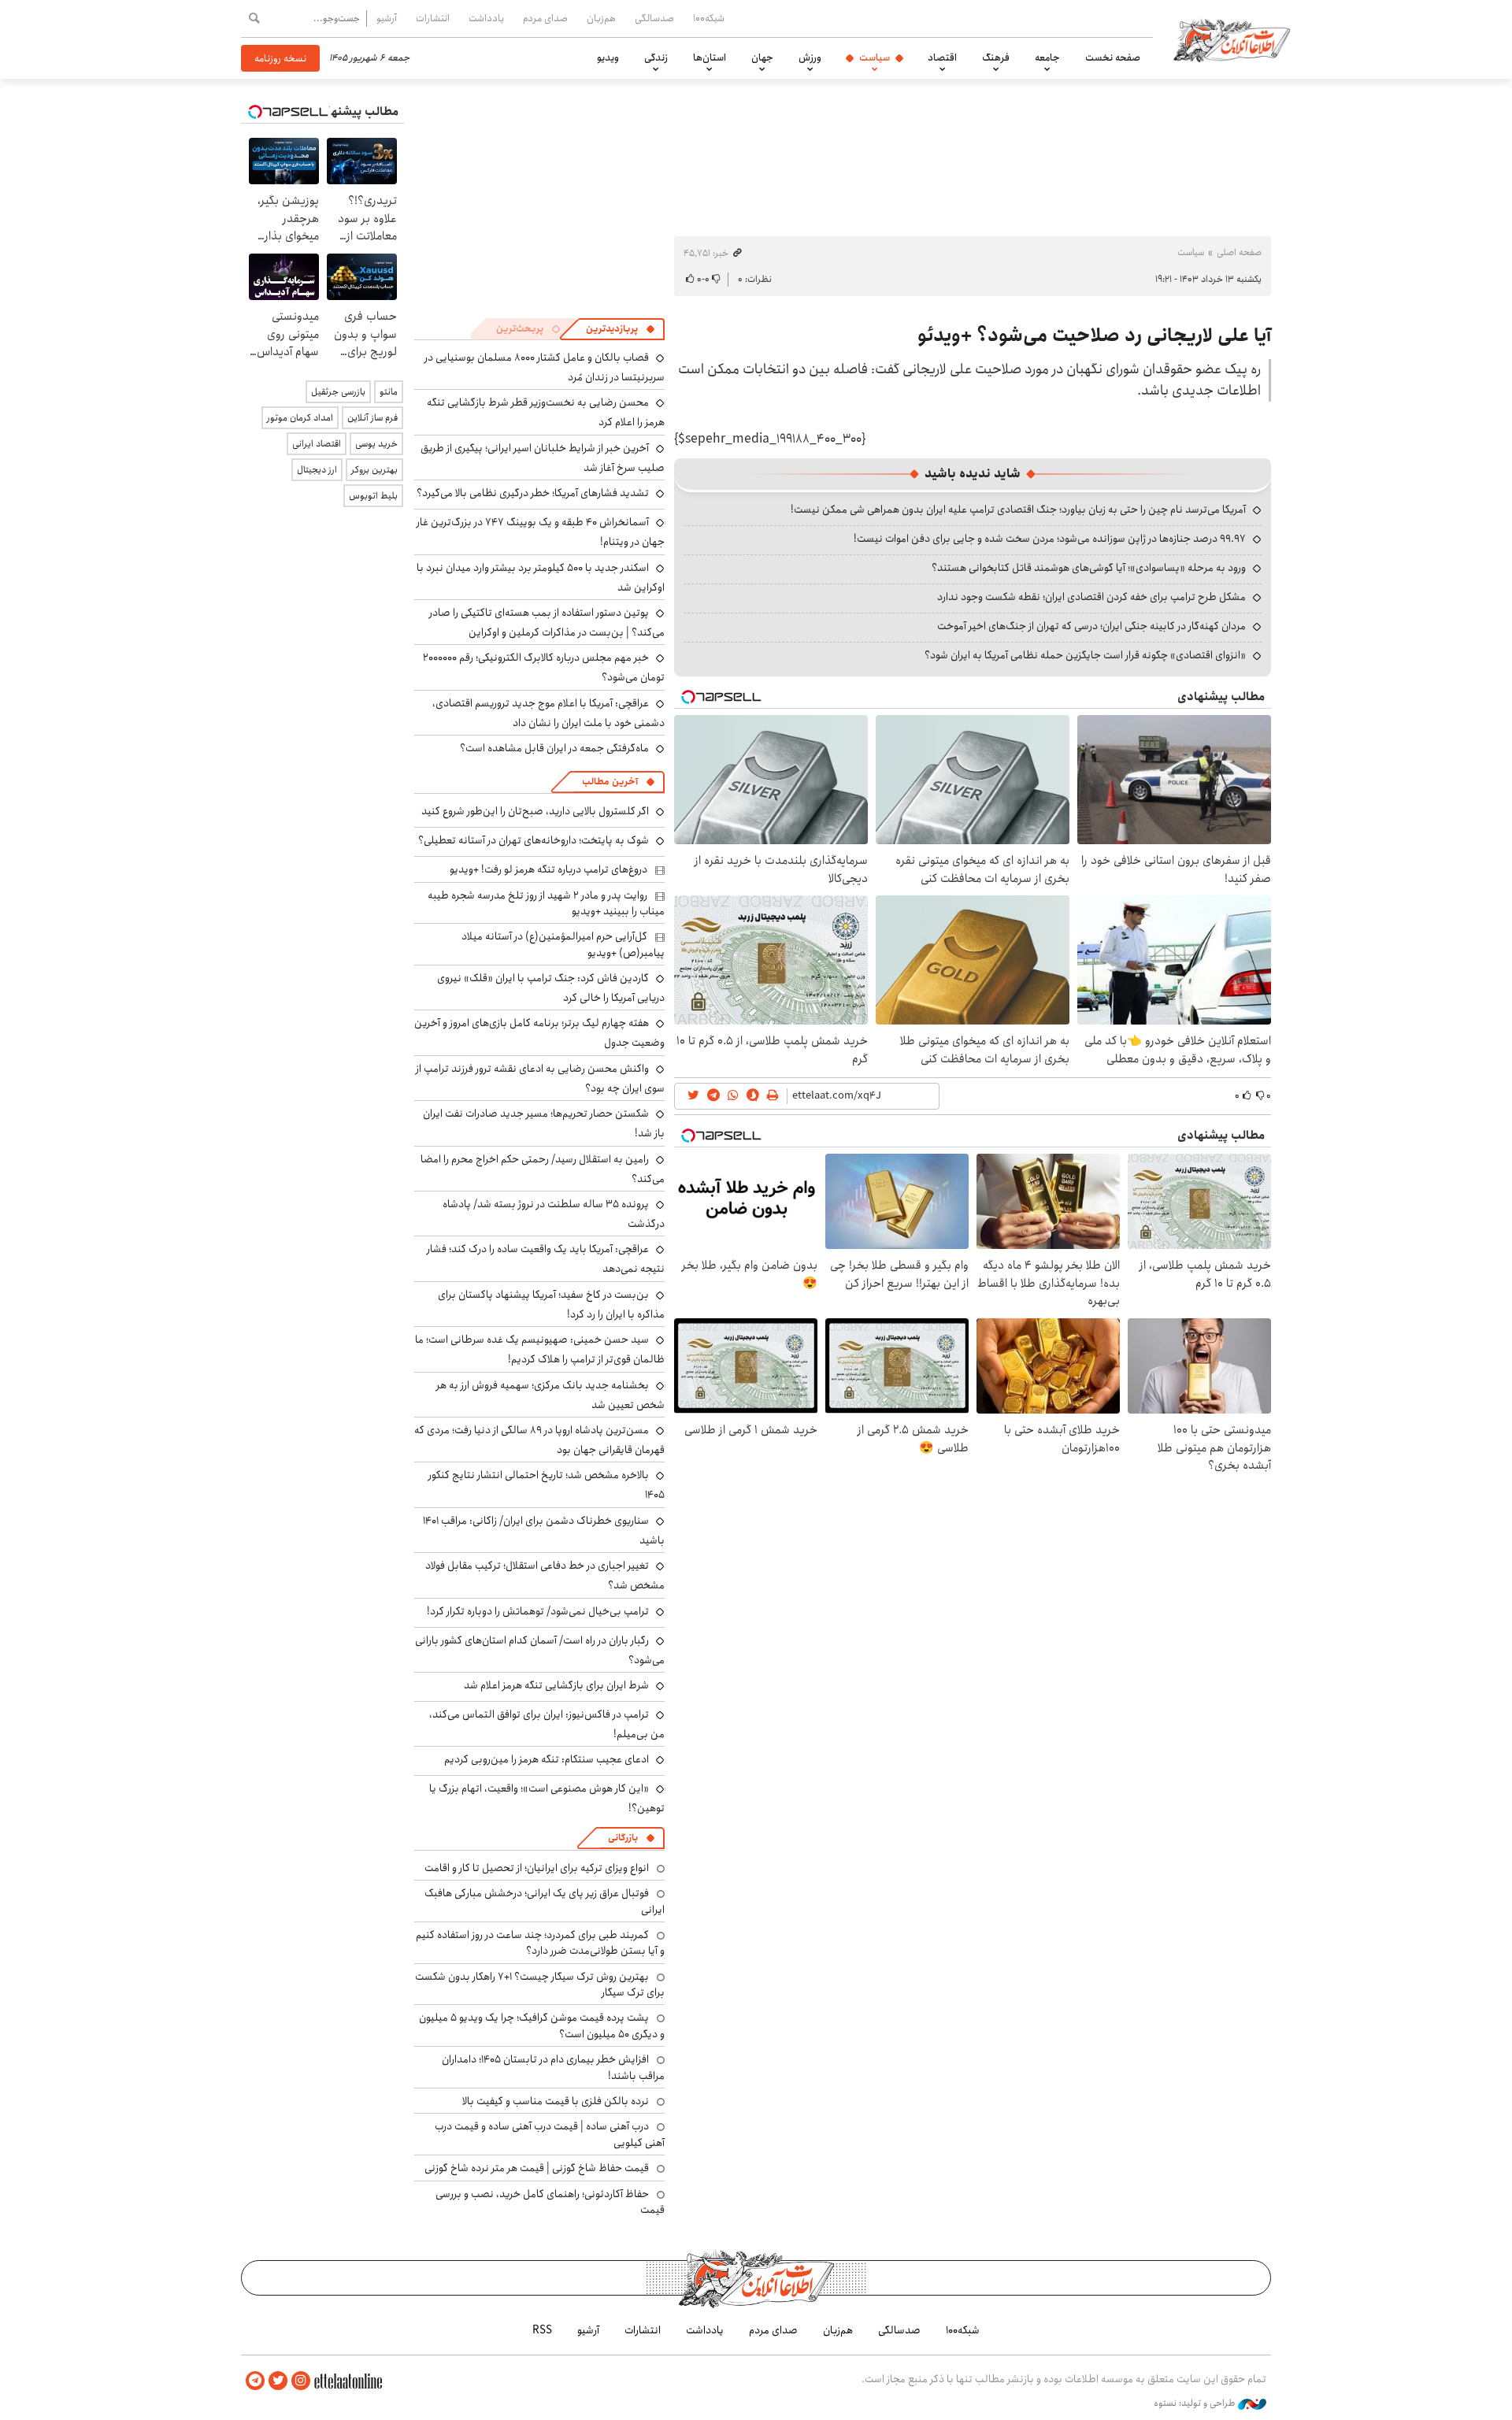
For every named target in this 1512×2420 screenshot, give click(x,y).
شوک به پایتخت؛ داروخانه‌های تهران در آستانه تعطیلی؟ (534, 840)
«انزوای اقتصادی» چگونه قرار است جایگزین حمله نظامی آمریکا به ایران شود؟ (1085, 655)
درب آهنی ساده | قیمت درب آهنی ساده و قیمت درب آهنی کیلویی (550, 2134)
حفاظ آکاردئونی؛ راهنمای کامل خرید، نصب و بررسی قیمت (550, 2202)
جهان (762, 57)
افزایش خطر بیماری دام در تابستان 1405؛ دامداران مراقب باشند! (553, 2067)
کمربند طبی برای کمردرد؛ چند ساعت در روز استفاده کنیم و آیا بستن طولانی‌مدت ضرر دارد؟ (540, 1943)
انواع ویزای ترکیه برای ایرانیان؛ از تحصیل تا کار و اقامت (537, 1868)
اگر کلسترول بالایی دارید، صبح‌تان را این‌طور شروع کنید (535, 811)
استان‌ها (710, 57)
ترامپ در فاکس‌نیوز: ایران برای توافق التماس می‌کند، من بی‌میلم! (547, 1724)
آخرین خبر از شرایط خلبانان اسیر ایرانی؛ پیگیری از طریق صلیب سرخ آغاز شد (543, 458)
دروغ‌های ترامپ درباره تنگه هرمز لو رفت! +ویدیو (548, 869)
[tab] (621, 329)
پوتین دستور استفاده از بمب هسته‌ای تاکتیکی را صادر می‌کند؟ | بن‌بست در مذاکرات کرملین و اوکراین (547, 623)
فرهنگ (996, 57)
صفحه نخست (1113, 57)
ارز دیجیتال (317, 470)
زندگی (656, 57)
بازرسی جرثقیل (338, 392)
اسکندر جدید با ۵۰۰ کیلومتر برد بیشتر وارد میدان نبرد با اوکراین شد (541, 578)
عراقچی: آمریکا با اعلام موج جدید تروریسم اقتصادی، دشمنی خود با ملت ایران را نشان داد (548, 713)
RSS (542, 2330)
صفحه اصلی (1239, 252)
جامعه (1047, 57)
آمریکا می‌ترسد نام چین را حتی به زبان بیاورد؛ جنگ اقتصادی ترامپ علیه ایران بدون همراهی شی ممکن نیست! (1018, 510)
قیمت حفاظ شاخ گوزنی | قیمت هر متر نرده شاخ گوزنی (537, 2168)
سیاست (875, 57)
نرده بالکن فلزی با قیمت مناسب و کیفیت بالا (556, 2101)
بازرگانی (623, 1838)
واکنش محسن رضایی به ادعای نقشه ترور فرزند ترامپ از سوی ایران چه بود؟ (540, 1078)
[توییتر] (278, 2381)
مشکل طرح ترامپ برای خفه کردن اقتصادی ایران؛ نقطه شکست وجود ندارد (1091, 597)
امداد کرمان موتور (300, 418)
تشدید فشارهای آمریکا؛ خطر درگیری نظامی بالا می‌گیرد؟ (533, 493)
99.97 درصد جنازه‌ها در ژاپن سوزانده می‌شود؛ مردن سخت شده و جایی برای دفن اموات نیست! (1050, 539)
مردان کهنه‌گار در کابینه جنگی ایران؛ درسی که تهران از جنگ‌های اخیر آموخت (1091, 626)
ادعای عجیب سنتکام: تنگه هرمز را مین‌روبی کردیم (547, 1759)
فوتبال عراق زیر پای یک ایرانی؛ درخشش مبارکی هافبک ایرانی (545, 1901)
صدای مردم (545, 18)
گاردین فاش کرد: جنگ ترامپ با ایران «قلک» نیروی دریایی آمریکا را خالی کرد (551, 988)
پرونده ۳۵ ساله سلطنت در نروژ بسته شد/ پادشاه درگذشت (554, 1214)
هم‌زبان (601, 18)
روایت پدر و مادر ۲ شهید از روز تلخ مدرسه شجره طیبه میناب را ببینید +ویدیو (546, 903)
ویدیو (608, 57)
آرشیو (387, 18)
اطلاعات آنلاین (1232, 39)
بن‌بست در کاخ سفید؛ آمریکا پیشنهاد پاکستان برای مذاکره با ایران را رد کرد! (551, 1305)
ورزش (810, 57)
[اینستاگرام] (301, 2381)
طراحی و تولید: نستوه (1196, 2403)
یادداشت (486, 18)
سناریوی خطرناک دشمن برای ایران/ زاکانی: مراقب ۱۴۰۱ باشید (544, 1531)
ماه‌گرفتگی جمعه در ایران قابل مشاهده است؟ (554, 748)
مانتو (389, 392)
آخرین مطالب (610, 782)
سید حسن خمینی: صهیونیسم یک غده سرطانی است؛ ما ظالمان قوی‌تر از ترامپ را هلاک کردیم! (540, 1349)
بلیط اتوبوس (373, 496)
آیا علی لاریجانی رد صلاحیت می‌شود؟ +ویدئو (1094, 335)
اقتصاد (942, 57)
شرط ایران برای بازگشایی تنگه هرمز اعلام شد (556, 1685)
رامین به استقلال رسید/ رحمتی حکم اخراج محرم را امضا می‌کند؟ (543, 1169)
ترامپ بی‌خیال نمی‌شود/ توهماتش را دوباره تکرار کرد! (538, 1611)
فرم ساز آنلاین (372, 418)
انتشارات (433, 18)
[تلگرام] (255, 2381)
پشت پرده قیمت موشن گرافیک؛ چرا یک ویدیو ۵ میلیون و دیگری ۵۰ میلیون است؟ (542, 2025)
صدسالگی (654, 18)
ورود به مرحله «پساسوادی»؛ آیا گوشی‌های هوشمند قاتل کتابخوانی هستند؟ (1089, 568)
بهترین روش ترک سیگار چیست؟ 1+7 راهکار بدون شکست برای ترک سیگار (540, 1985)
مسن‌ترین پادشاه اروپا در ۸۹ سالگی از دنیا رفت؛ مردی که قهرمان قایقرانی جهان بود (539, 1440)
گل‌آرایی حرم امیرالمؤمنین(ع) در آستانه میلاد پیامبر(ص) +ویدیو (563, 944)
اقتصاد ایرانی (317, 444)
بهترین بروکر (374, 470)
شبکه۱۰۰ (709, 18)
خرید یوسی (376, 444)
